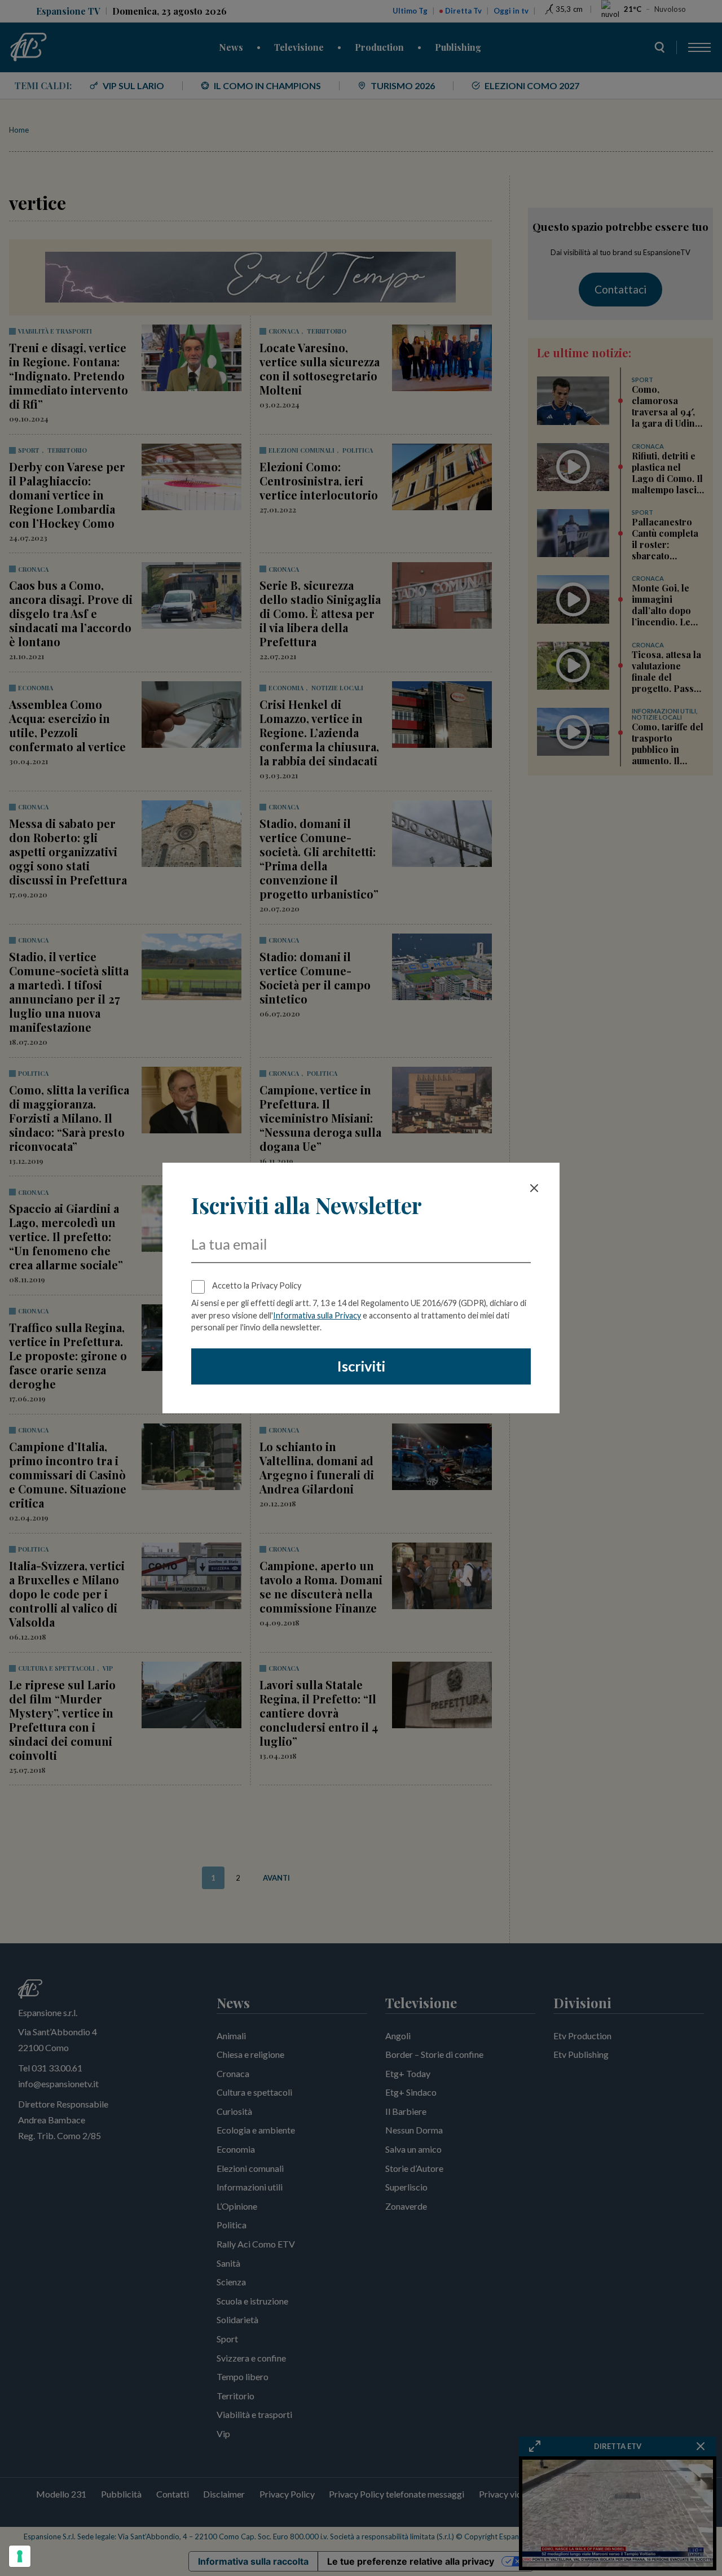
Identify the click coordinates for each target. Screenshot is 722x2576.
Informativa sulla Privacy (317, 1315)
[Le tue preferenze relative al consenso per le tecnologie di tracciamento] (20, 2556)
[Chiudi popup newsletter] (534, 1188)
